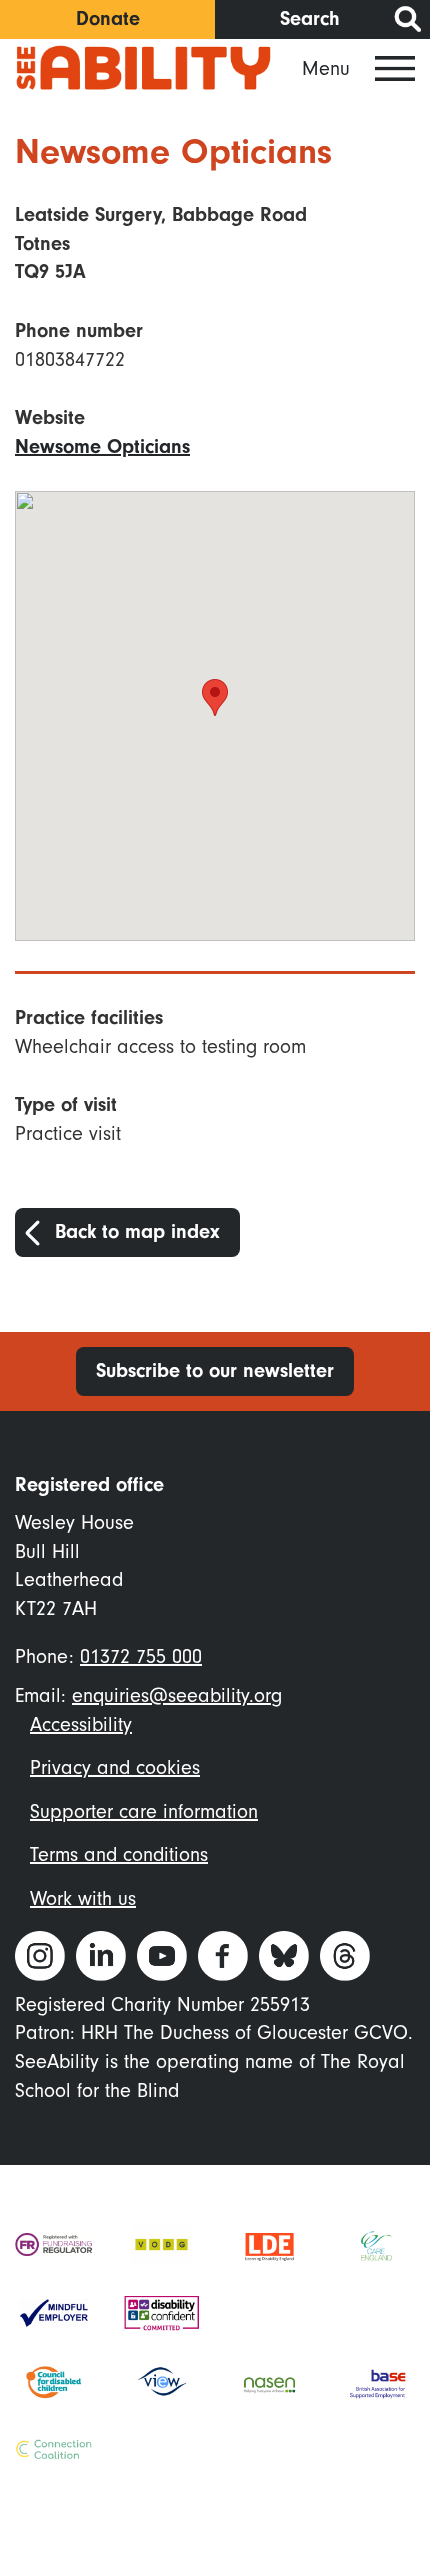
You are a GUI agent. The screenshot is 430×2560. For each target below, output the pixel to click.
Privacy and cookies (115, 1768)
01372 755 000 (141, 1657)
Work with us (83, 1899)
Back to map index (137, 1231)
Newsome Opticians (102, 446)
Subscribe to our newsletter (215, 1370)
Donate (108, 18)
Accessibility (81, 1725)
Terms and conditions (119, 1855)
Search (310, 18)
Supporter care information (144, 1812)
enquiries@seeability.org (177, 1696)
